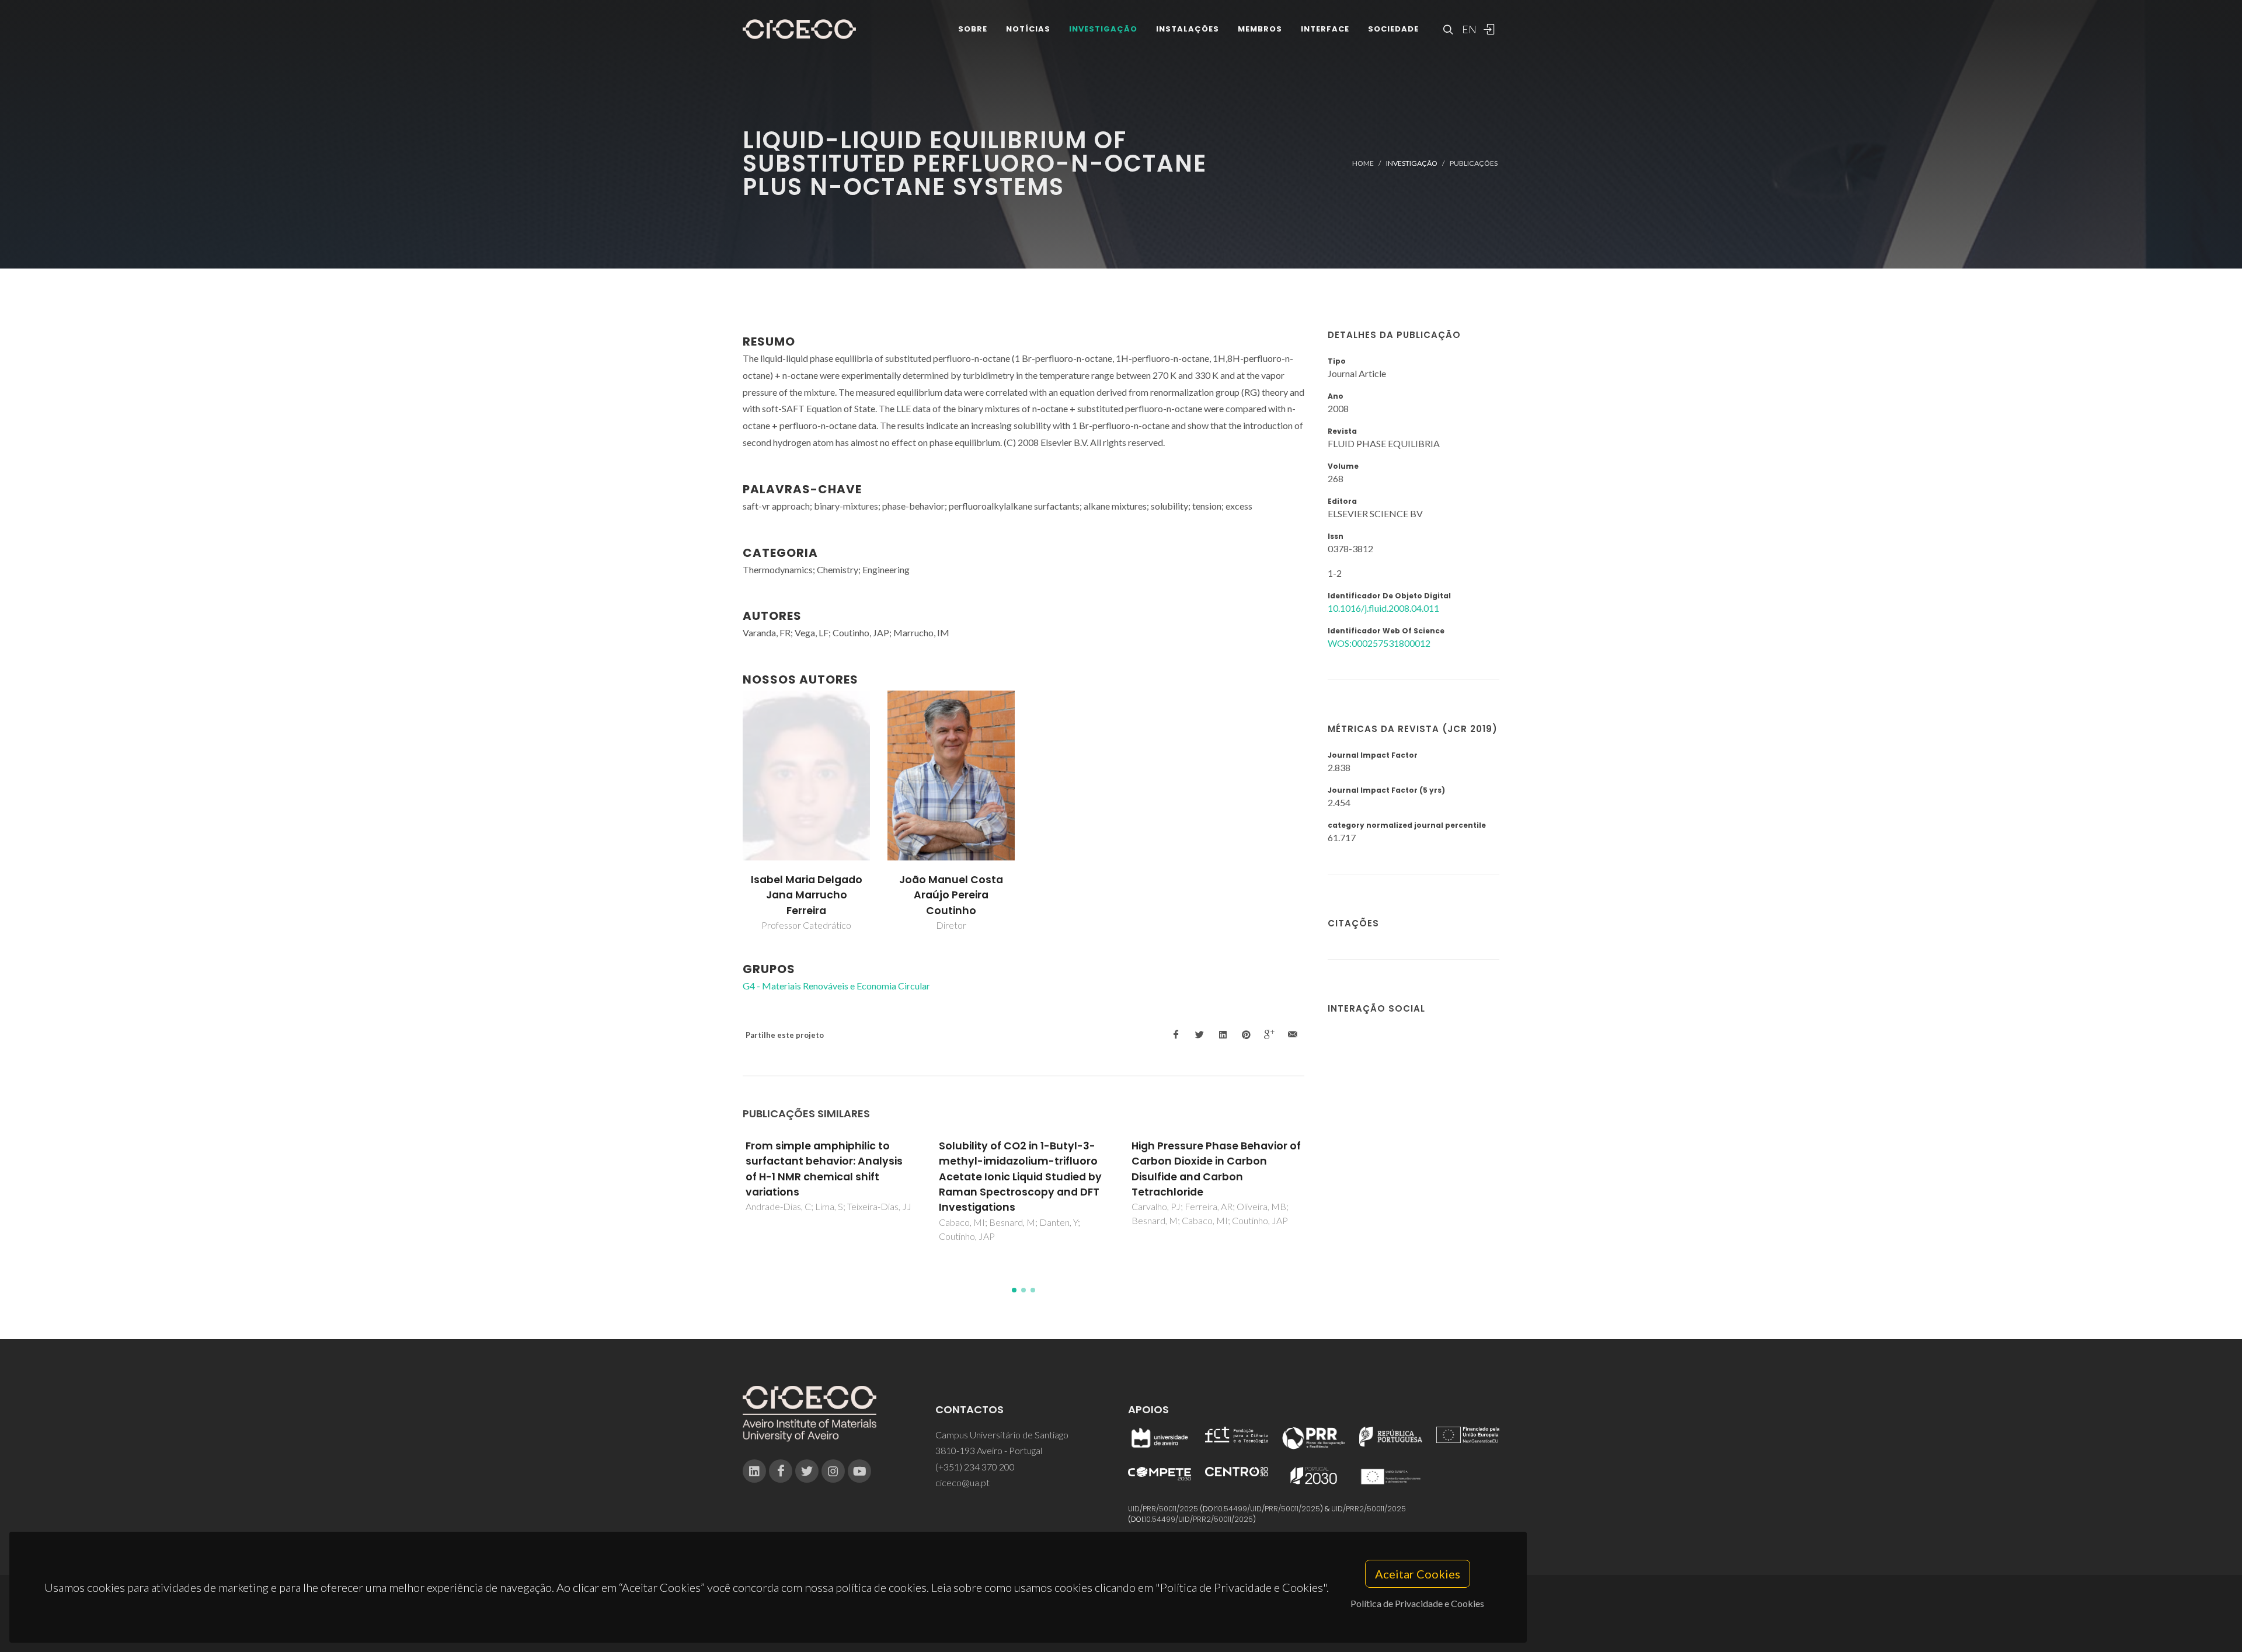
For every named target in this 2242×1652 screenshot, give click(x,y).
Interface (1325, 29)
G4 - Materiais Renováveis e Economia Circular (836, 986)
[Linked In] (754, 1471)
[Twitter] (807, 1471)
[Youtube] (859, 1471)
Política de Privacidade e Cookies (1417, 1603)
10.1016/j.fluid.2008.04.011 (1383, 608)
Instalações (1188, 29)
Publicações (1474, 163)
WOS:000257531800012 (1379, 643)
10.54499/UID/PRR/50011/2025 (1268, 1509)
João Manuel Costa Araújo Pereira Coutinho (951, 895)
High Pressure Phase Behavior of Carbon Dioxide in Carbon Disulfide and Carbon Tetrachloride (1023, 1169)
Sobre (973, 29)
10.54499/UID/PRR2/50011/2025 (1199, 1519)
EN (1468, 29)
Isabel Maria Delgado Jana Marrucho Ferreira (807, 895)
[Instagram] (833, 1471)
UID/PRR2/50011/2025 (1369, 1509)
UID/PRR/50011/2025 (1163, 1509)
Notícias (1028, 29)
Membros (1260, 29)
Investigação (1103, 29)
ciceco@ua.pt (962, 1482)
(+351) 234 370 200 (975, 1467)
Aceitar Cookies (1418, 1574)
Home (1363, 163)
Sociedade (1393, 29)
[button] (1014, 1290)
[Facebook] (781, 1471)
